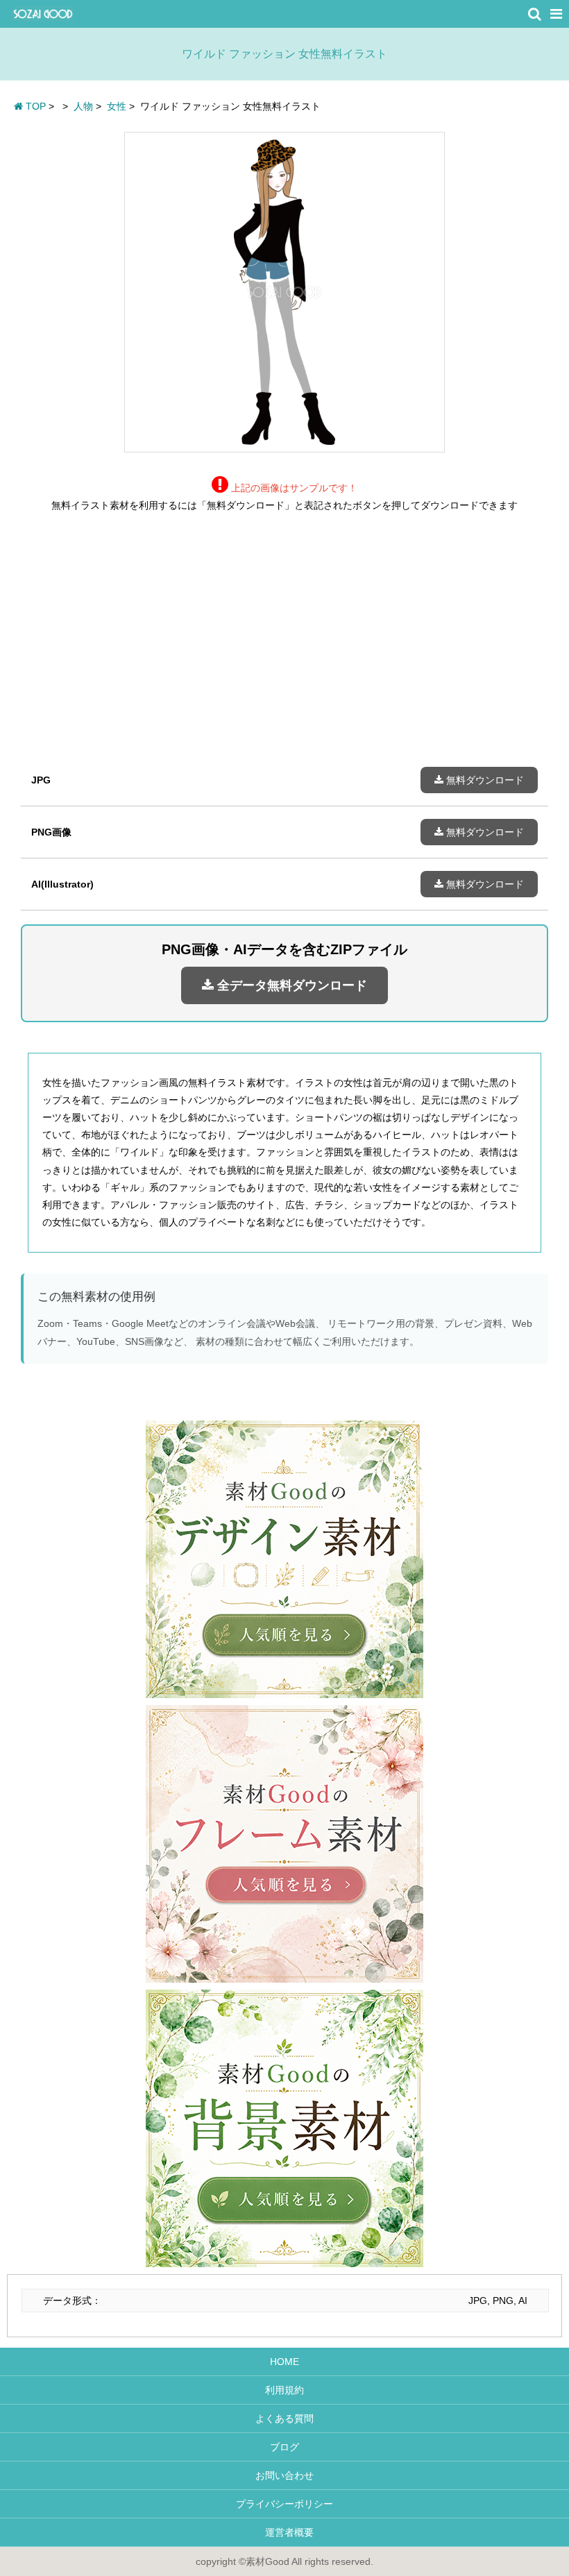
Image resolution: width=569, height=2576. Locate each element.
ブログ (284, 2447)
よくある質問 (284, 2418)
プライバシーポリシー (284, 2504)
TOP (34, 106)
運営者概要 (284, 2532)
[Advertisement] (284, 650)
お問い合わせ (284, 2475)
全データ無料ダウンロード (290, 985)
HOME (284, 2362)
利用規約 (284, 2390)
